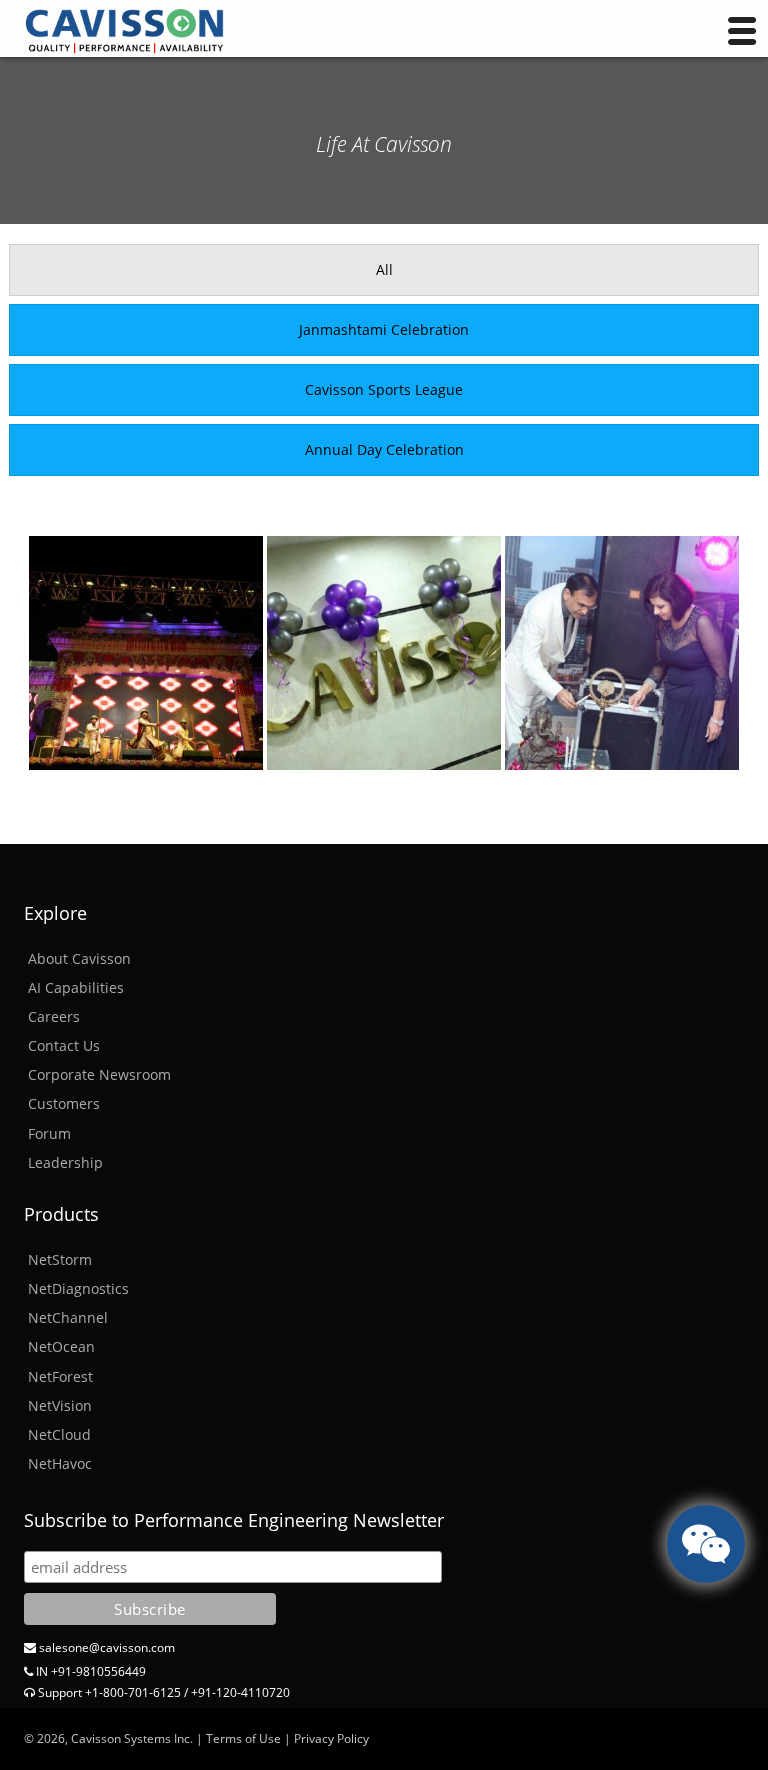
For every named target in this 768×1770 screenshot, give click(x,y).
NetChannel (68, 1317)
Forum (49, 1133)
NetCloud (59, 1434)
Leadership (65, 1162)
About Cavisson (79, 958)
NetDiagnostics (78, 1288)
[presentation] (384, 270)
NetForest (60, 1376)
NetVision (60, 1405)
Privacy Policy (331, 1738)
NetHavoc (60, 1463)
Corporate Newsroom (99, 1074)
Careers (54, 1016)
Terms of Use (243, 1738)
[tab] (384, 270)
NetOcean (61, 1346)
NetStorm (60, 1259)
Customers (64, 1103)
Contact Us (64, 1045)
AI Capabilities (76, 987)
